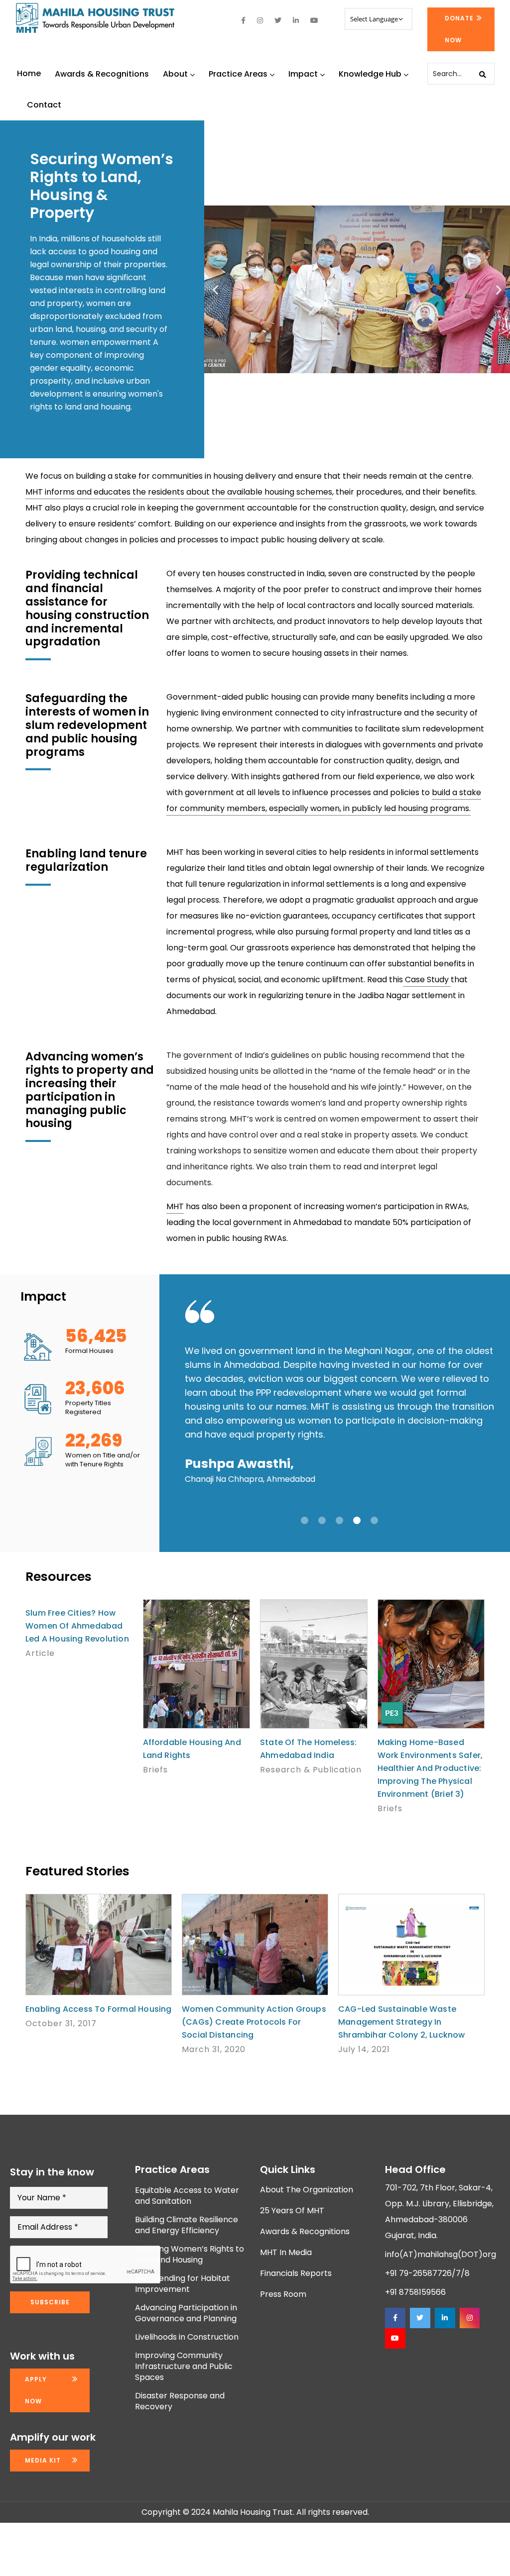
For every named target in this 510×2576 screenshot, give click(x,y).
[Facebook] (395, 2318)
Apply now (36, 2390)
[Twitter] (420, 2318)
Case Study (427, 979)
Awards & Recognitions (102, 74)
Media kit (43, 2460)
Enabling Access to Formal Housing (99, 2009)
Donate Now (459, 29)
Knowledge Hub (370, 74)
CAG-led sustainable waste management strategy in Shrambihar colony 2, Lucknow (402, 2022)
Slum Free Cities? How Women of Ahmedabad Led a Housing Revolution (77, 1626)
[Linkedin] (445, 2318)
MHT (175, 1206)
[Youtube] (395, 2338)
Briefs (155, 1770)
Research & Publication (311, 1770)
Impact (303, 74)
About (175, 74)
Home (29, 73)
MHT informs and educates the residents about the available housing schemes (179, 492)
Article (40, 1653)
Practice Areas (238, 74)
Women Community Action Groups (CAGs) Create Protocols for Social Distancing (254, 2022)
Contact (44, 105)
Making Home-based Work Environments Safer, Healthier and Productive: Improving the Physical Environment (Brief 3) (430, 1768)
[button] (215, 289)
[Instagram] (470, 2318)
